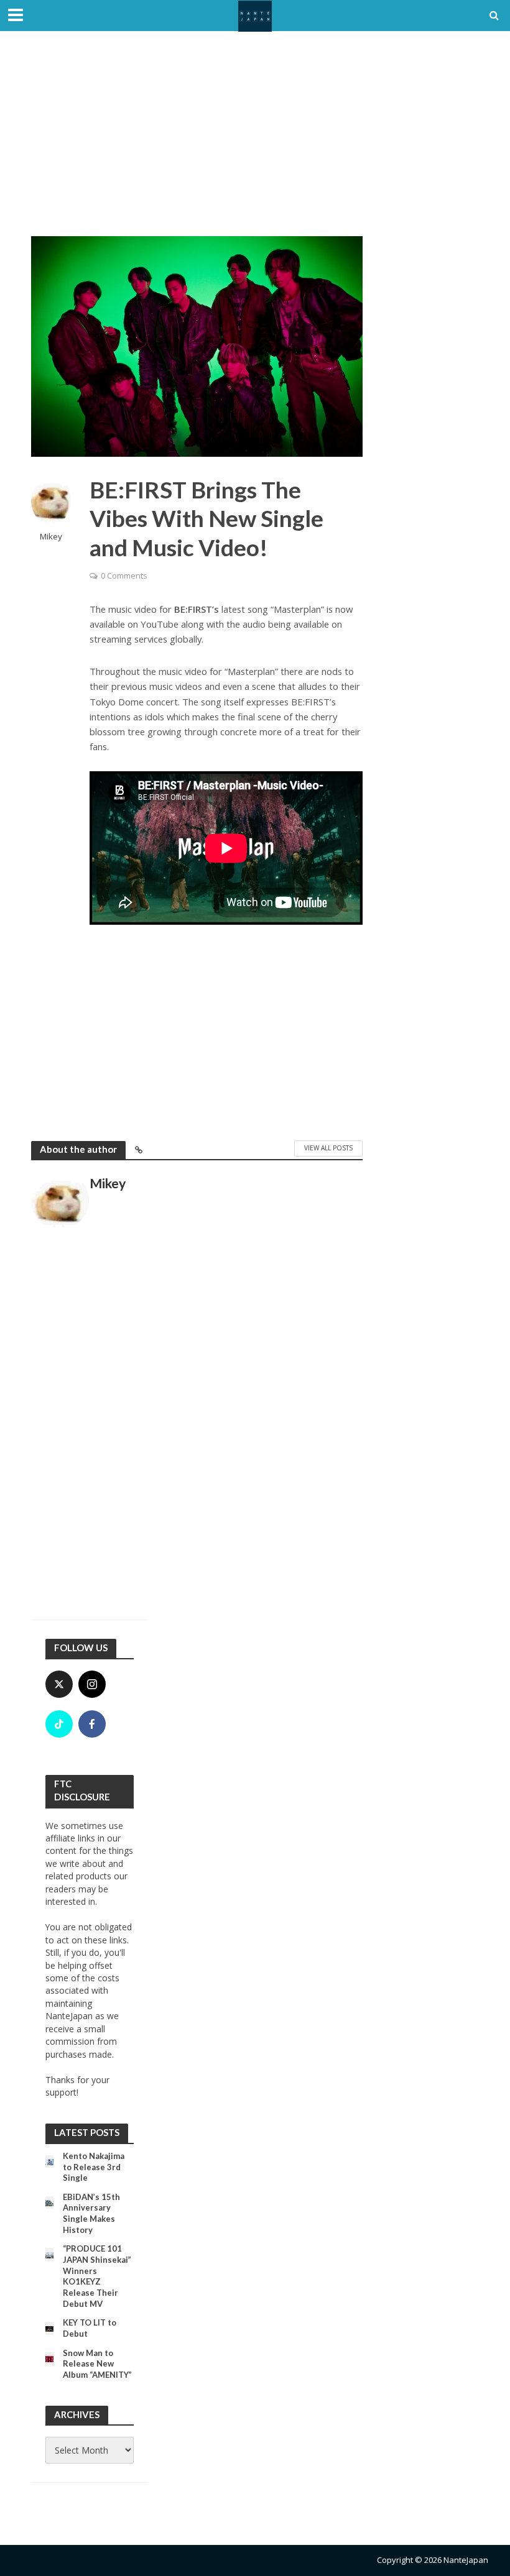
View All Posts (328, 1148)
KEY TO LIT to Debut (90, 2328)
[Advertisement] (255, 143)
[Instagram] (92, 1684)
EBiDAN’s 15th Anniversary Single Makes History (91, 2213)
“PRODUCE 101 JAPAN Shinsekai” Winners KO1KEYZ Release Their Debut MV (97, 2276)
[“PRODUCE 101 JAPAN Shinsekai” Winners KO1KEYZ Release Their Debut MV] (49, 2254)
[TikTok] (59, 1724)
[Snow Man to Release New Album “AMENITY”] (49, 2358)
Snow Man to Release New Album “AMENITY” (97, 2364)
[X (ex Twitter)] (59, 1684)
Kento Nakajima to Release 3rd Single (94, 2167)
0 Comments (124, 575)
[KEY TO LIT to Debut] (49, 2328)
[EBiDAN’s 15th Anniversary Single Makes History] (49, 2202)
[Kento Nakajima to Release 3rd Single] (49, 2161)
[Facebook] (92, 1724)
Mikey (51, 537)
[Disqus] (197, 1431)
